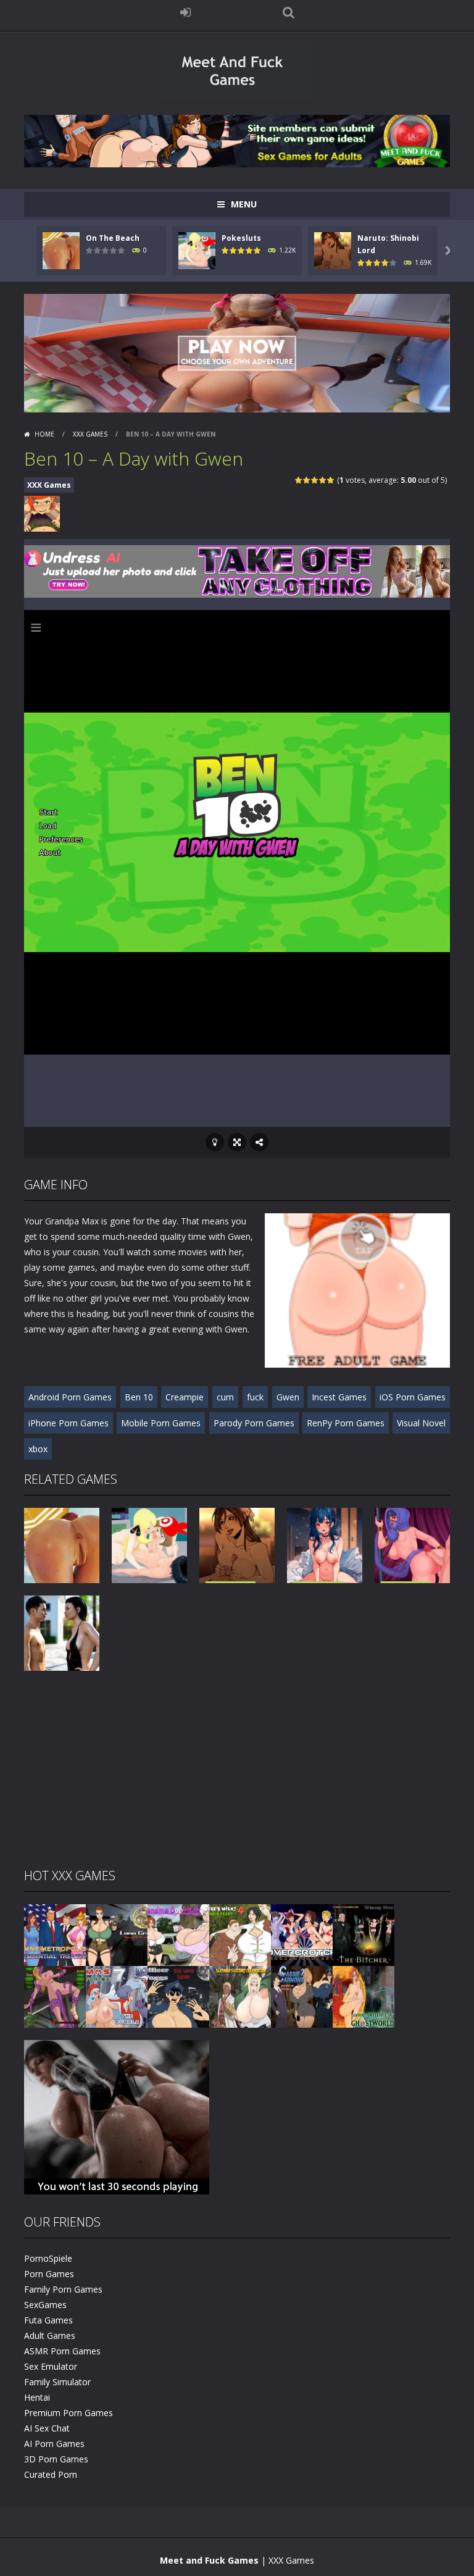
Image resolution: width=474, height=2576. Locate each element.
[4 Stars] (323, 480)
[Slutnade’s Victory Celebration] (240, 1996)
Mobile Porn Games (161, 1423)
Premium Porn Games (69, 2413)
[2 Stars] (307, 480)
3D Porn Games (56, 2459)
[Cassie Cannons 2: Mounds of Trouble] (302, 1996)
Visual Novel (421, 1423)
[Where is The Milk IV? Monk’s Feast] (240, 1934)
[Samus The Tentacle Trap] (55, 1996)
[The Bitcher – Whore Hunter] (364, 1934)
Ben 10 (139, 1397)
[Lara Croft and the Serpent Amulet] (117, 1934)
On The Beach (113, 238)
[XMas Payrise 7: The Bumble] (117, 1996)
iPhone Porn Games (69, 1423)
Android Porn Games (70, 1397)
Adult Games (50, 2336)
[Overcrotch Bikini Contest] (302, 1934)
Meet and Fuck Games (209, 2560)
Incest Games (339, 1397)
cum (225, 1397)
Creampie (185, 1397)
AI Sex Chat (47, 2428)
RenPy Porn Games (346, 1423)
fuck (255, 1397)
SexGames (45, 2305)
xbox (38, 1449)
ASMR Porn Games (62, 2351)
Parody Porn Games (254, 1423)
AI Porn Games (54, 2444)
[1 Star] (299, 480)
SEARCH (289, 12)
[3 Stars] (315, 480)
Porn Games (49, 2274)
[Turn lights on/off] (215, 1142)
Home (44, 434)
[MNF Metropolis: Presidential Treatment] (55, 1934)
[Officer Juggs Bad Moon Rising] (178, 1996)
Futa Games (48, 2320)
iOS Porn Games (413, 1397)
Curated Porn (51, 2474)
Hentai (37, 2397)
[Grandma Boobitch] (178, 1934)
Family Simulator (57, 2382)
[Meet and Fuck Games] (237, 98)
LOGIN (186, 12)
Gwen (288, 1397)
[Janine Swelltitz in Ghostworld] (364, 1996)
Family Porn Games (63, 2289)
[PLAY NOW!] (61, 250)
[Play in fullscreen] (237, 1142)
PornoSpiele (48, 2258)
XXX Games (90, 434)
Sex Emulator (51, 2366)
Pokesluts (241, 238)
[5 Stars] (331, 480)
